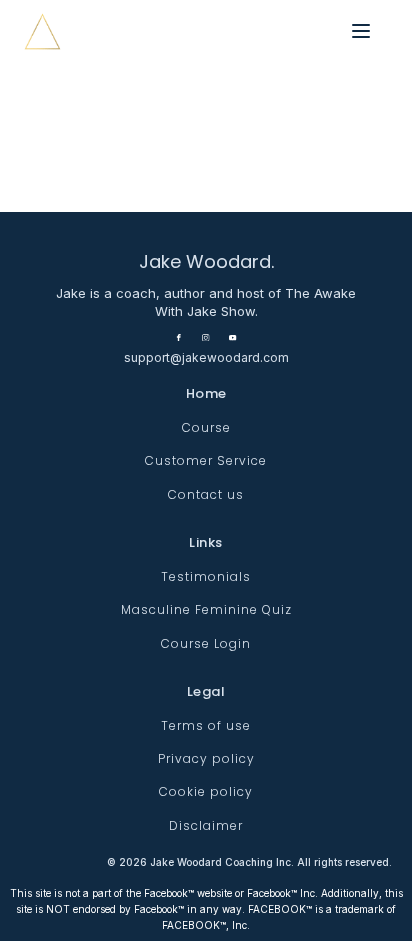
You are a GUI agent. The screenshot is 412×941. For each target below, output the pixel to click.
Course (206, 427)
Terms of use (206, 725)
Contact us (206, 494)
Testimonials (206, 576)
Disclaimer (206, 825)
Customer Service (206, 460)
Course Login (206, 643)
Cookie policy (206, 791)
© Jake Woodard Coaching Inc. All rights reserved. (249, 862)
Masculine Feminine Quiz (206, 609)
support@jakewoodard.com (206, 357)
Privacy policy (206, 758)
